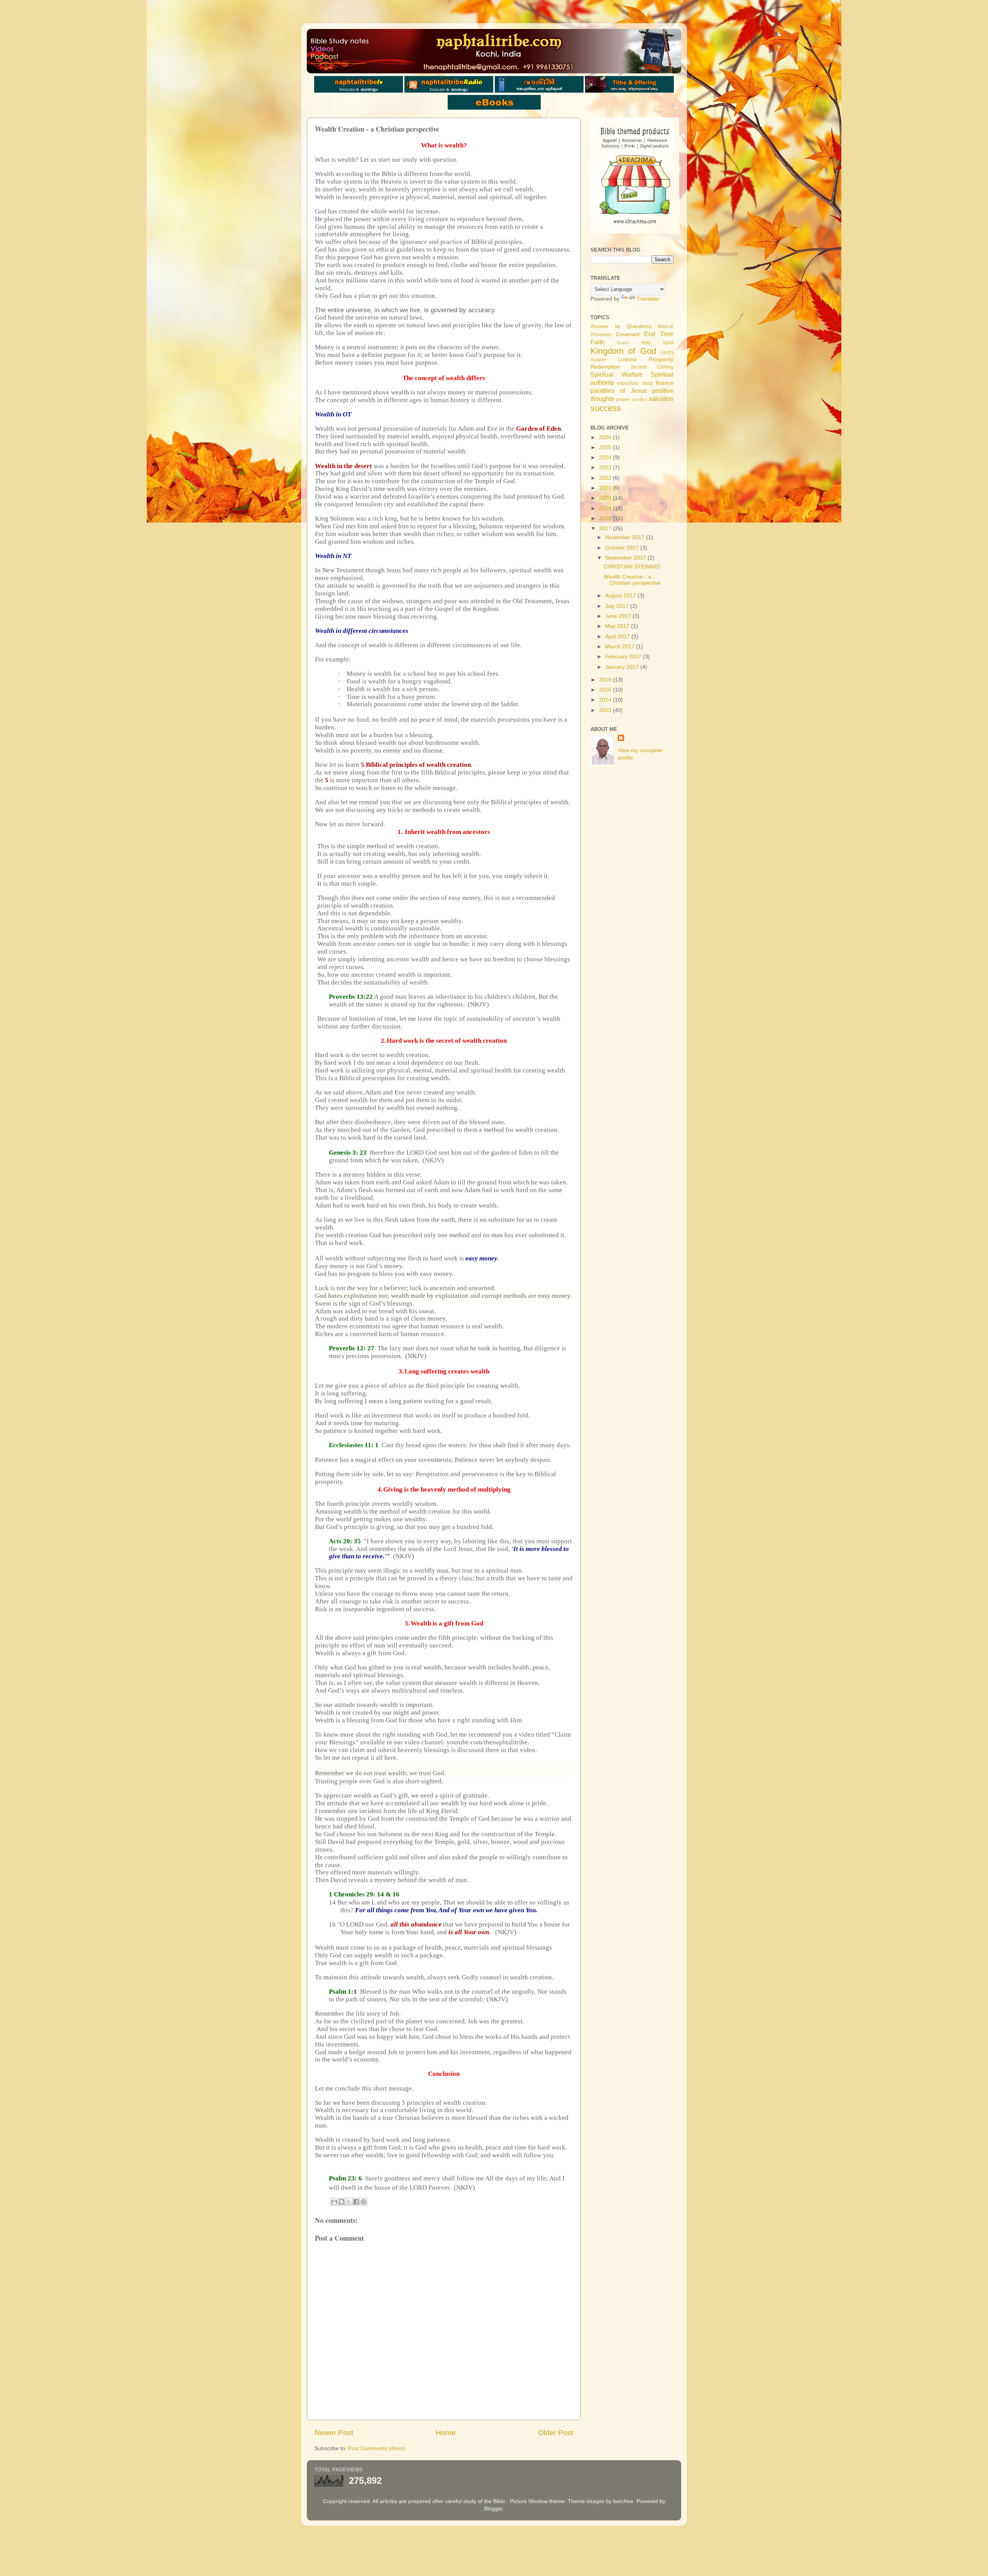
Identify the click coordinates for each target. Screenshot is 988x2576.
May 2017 (618, 626)
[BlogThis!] (342, 2202)
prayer (623, 399)
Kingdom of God (623, 351)
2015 (606, 690)
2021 (606, 488)
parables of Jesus (619, 391)
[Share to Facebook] (356, 2202)
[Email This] (334, 2202)
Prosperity (661, 359)
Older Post (556, 2433)
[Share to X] (349, 2202)
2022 (606, 478)
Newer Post (334, 2433)
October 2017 (623, 548)
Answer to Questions (621, 326)
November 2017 (626, 537)
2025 (606, 447)
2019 (606, 508)
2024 (606, 458)
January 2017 (623, 667)
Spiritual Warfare (617, 374)
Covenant (628, 334)
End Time (659, 334)
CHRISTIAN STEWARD (632, 567)
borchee (623, 2501)
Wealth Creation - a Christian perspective (632, 580)
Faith (597, 342)
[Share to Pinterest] (364, 2202)
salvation (661, 399)
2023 (606, 468)
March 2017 (621, 647)
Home (446, 2433)
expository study (635, 383)
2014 (606, 700)
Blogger (493, 2509)
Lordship (628, 360)
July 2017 (618, 606)
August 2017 (621, 596)
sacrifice (639, 399)
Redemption (605, 367)
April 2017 (618, 637)
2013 (606, 710)
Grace (623, 343)
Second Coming (652, 367)
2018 (606, 518)
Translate (648, 299)
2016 (606, 680)
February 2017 (624, 657)
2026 (606, 437)
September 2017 (626, 558)
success (606, 408)
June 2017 (619, 616)
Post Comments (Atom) (377, 2448)
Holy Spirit (657, 343)
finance (665, 383)
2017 (606, 529)
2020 (606, 498)
